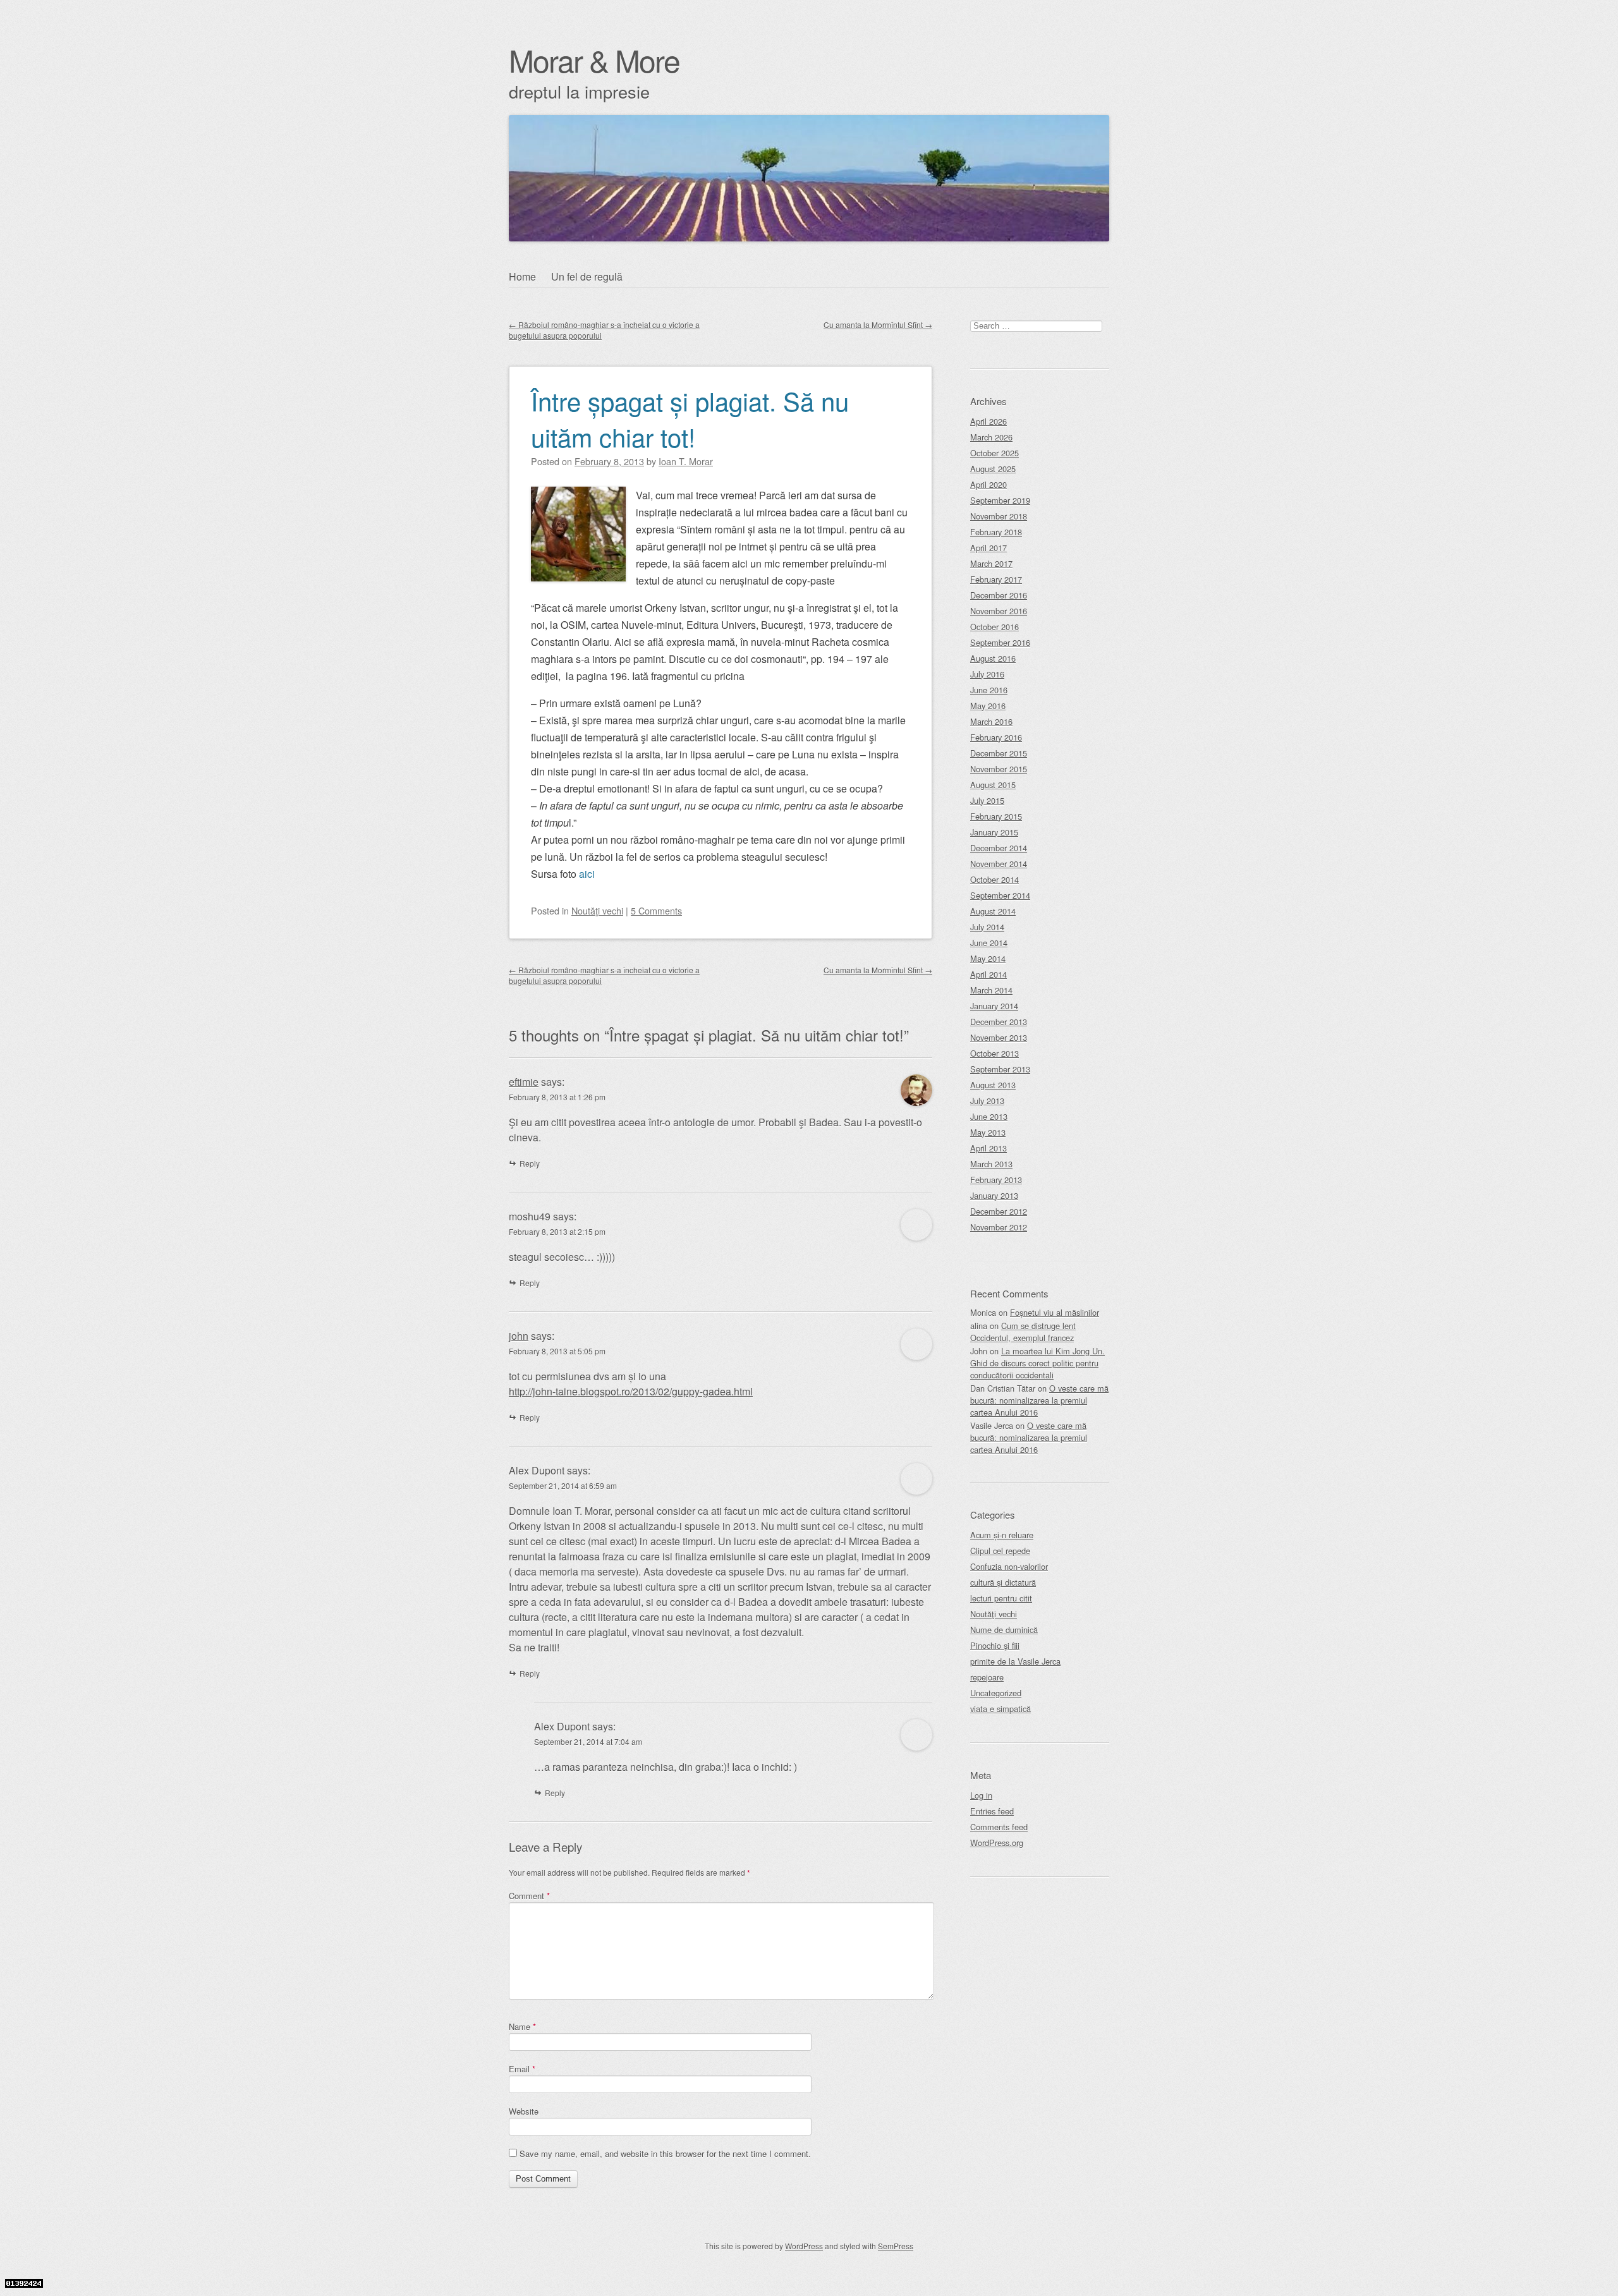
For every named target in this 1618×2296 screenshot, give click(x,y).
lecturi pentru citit (1001, 1598)
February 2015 (996, 816)
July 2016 (987, 674)
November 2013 (999, 1037)
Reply (530, 1163)
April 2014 (988, 974)
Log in (981, 1795)
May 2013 (988, 1132)
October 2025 (995, 453)
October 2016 (995, 627)
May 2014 (988, 958)
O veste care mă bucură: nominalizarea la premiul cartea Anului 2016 (1039, 1400)
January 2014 (994, 1006)
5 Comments (656, 910)
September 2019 (1000, 500)
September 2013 (1000, 1069)
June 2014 (989, 943)
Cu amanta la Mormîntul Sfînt (878, 325)
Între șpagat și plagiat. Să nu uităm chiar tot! (690, 418)
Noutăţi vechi (597, 910)
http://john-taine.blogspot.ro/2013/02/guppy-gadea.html (631, 1391)
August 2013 (993, 1085)
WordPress (804, 2246)
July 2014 (987, 927)
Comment (529, 1896)
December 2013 (999, 1022)
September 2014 (1000, 895)
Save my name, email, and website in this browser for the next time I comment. (665, 2153)
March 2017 (991, 563)
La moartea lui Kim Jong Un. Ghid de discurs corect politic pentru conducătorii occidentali (1037, 1363)
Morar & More (594, 60)
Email (522, 2069)
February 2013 (996, 1180)
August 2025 (993, 469)
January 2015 (994, 832)
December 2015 (999, 753)
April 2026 (988, 421)
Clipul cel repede (1000, 1551)
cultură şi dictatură (1003, 1582)
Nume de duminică (1004, 1630)
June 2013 (989, 1116)
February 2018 (996, 532)
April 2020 (988, 484)
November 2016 (999, 611)
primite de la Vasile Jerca (1015, 1661)
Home (522, 276)
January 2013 (994, 1195)
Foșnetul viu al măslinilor (1055, 1312)
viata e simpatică (1001, 1709)
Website (524, 2111)
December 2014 (999, 848)
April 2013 (988, 1148)
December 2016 (999, 595)
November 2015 (999, 769)
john (519, 1336)
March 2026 (991, 437)
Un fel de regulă (587, 276)
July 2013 (987, 1101)
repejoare (987, 1677)
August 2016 (993, 658)
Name (522, 2026)
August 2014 (993, 911)
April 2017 (988, 548)
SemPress (896, 2246)
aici (587, 874)
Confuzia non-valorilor (1009, 1566)
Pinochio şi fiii (995, 1645)
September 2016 (1000, 642)
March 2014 (991, 990)
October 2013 (995, 1053)
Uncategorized (996, 1693)
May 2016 (988, 706)
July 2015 (987, 800)
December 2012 (999, 1211)
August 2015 (993, 785)
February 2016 (996, 737)
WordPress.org (997, 1843)
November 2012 (999, 1227)
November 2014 (999, 864)
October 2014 (995, 879)
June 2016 (989, 690)
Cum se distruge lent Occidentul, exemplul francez (1023, 1332)
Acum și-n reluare (1002, 1535)
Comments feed (999, 1827)
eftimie (524, 1082)
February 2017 (996, 579)
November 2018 (999, 516)
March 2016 (991, 721)
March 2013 (991, 1164)
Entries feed (992, 1811)
